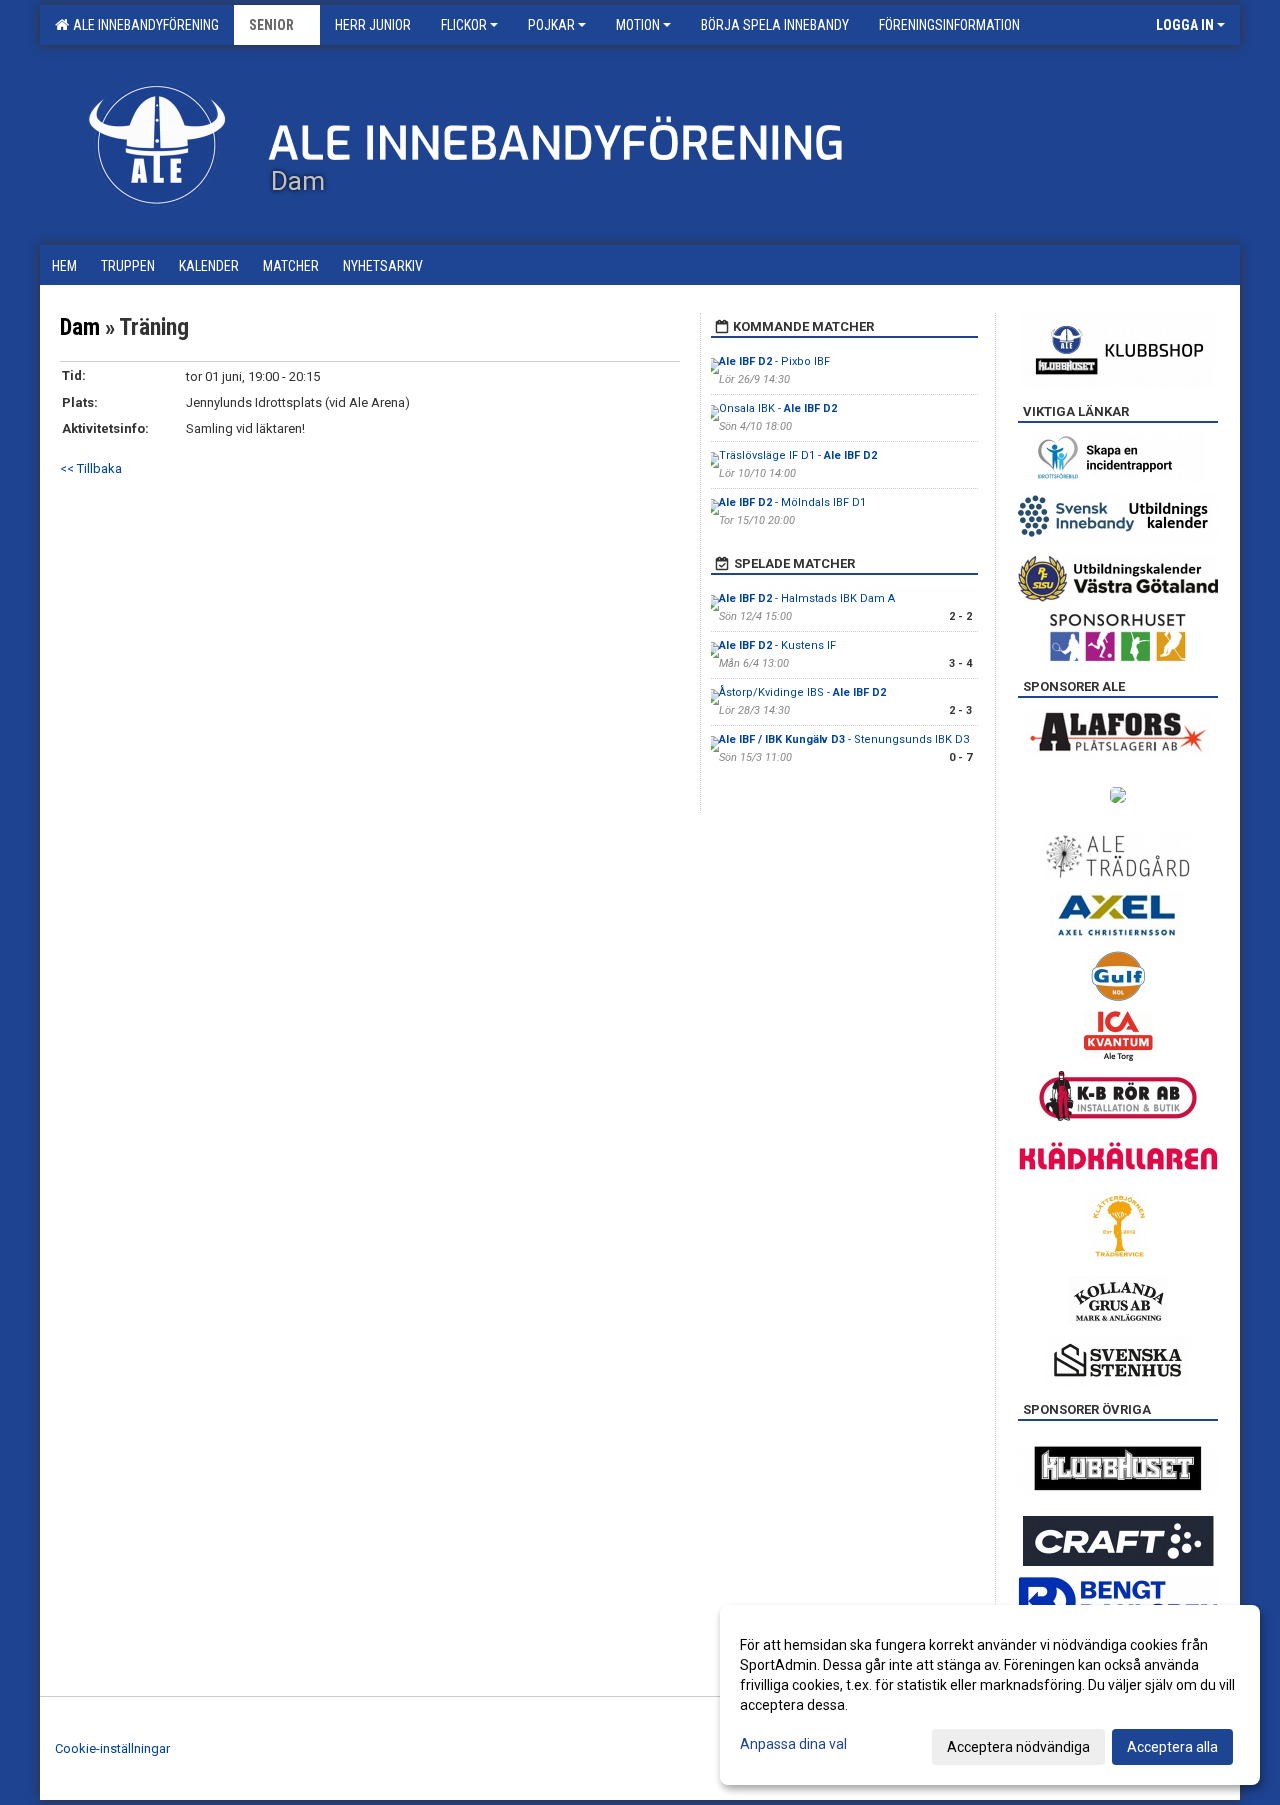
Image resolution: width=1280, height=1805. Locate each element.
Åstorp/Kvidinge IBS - (802, 692)
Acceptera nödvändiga (1018, 1747)
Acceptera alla (1172, 1747)
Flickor (464, 25)
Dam (80, 327)
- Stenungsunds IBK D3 (844, 739)
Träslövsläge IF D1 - (798, 455)
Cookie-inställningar (112, 1748)
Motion (638, 25)
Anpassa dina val (793, 1744)
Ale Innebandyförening (143, 25)
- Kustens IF (777, 645)
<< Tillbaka (91, 468)
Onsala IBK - (778, 408)
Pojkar (551, 25)
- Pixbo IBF (774, 361)
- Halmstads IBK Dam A (807, 598)
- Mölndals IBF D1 (792, 502)
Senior (271, 25)
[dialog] (990, 1695)
